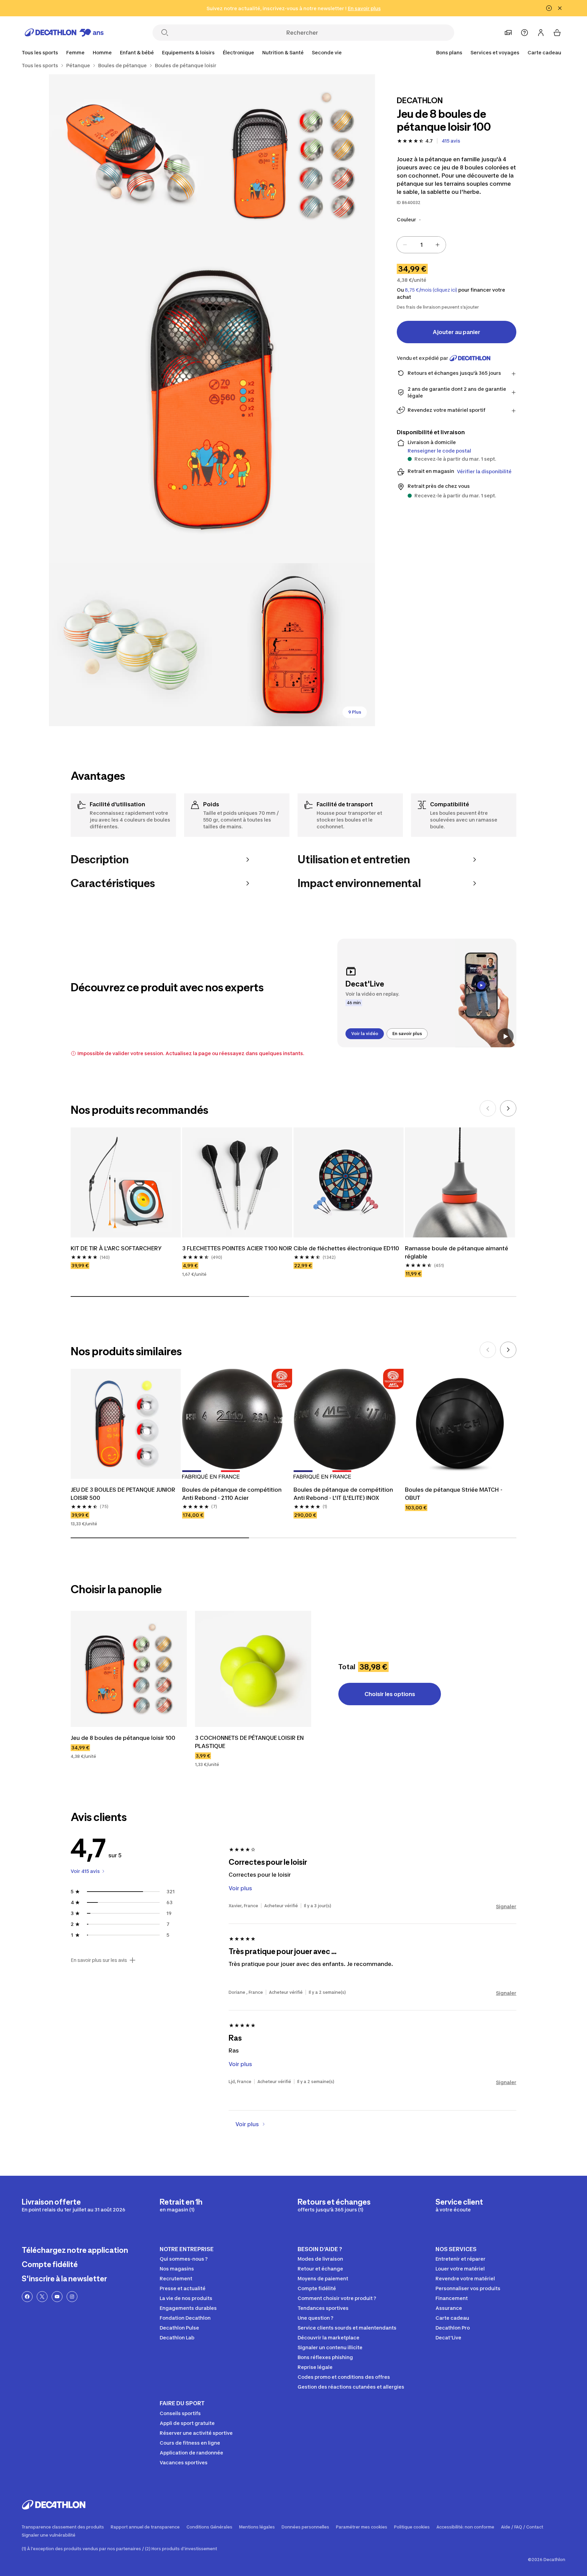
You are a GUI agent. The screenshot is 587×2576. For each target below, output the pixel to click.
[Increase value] (438, 245)
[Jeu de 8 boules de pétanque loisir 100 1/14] (293, 156)
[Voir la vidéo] (505, 1036)
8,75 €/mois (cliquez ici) (431, 290)
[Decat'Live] (427, 993)
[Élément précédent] (488, 1108)
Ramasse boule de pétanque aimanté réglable (457, 1252)
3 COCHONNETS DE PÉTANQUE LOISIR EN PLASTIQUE (249, 1742)
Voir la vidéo (365, 1034)
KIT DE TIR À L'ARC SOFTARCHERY (116, 1248)
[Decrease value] (405, 245)
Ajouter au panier (457, 332)
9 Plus (355, 712)
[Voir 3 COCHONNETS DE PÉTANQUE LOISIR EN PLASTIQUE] (253, 1669)
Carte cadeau (544, 52)
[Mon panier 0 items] (557, 33)
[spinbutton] (421, 245)
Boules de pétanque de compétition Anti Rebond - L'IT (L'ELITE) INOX (343, 1494)
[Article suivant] (508, 1108)
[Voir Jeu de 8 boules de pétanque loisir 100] (129, 1669)
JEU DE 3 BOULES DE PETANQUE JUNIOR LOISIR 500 (123, 1494)
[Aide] (524, 33)
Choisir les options (390, 1694)
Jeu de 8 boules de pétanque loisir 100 (123, 1738)
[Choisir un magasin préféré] (508, 33)
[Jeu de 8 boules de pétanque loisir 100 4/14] (130, 645)
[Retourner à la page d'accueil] (64, 33)
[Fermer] (560, 8)
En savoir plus (407, 1034)
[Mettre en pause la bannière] (549, 8)
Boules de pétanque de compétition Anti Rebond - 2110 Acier (232, 1494)
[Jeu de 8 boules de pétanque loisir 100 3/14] (212, 400)
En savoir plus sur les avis (99, 1960)
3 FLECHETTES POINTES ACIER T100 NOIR (237, 1248)
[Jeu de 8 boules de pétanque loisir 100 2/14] (130, 156)
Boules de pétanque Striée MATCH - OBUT (454, 1494)
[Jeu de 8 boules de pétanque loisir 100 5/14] (293, 645)
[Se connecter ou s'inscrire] (541, 33)
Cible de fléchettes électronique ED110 (346, 1248)
